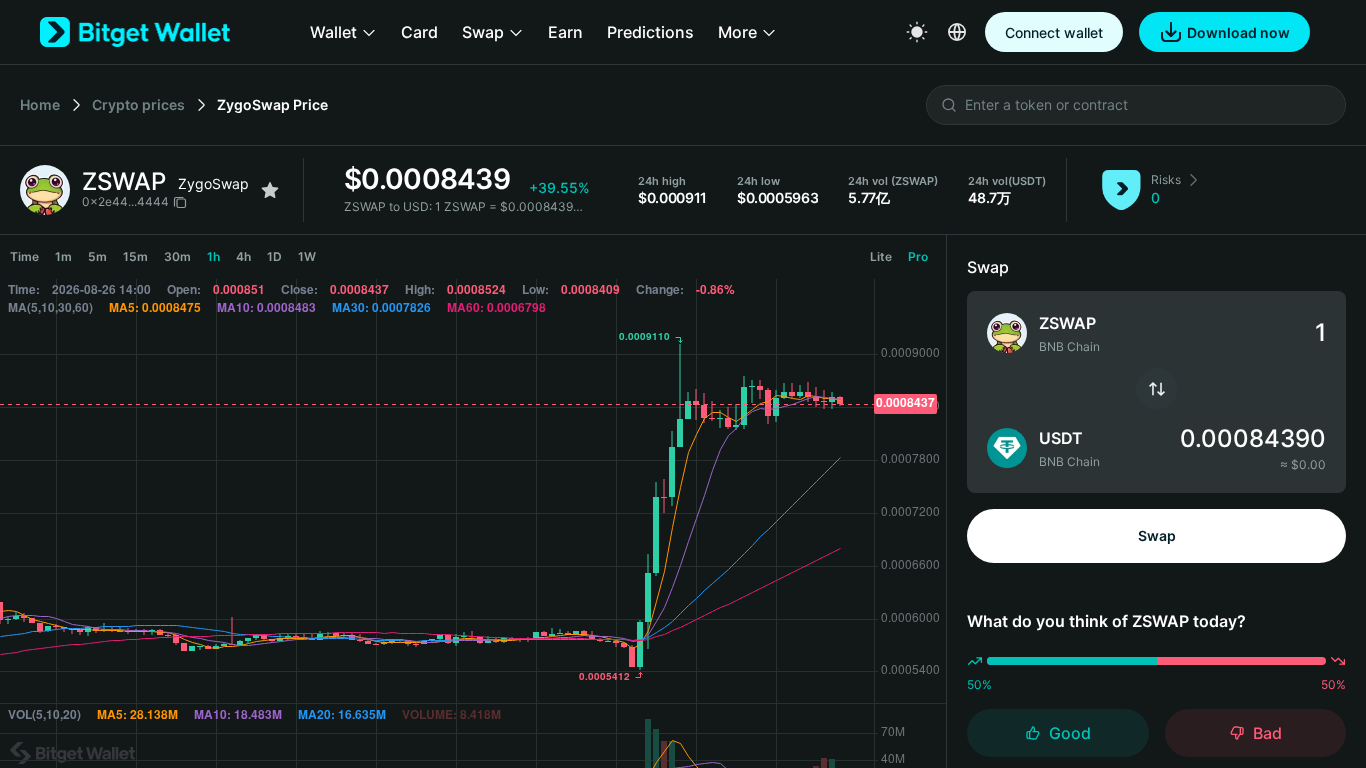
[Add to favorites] (270, 190)
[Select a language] (957, 32)
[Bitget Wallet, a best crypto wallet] (135, 32)
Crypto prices (138, 104)
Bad (1267, 733)
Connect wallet (1054, 32)
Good (1070, 733)
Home (40, 104)
